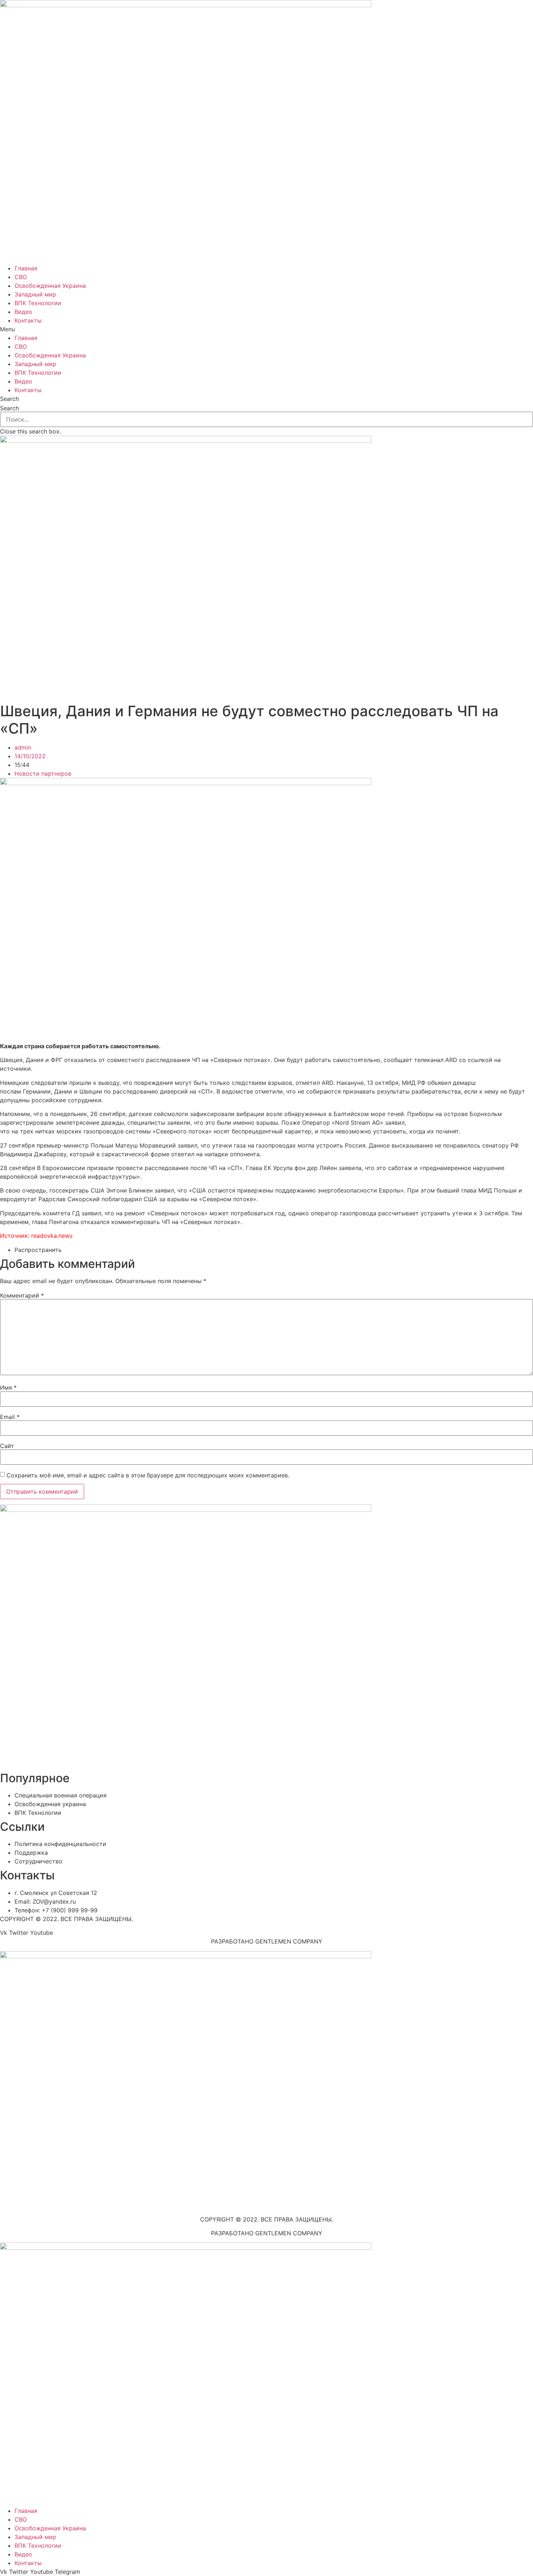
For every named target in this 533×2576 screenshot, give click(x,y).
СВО (21, 277)
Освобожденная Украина (50, 286)
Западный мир (35, 294)
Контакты (28, 320)
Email (10, 1417)
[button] (266, 329)
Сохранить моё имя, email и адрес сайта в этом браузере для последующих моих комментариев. (148, 1475)
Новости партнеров (43, 773)
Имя (8, 1387)
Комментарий (22, 1295)
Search (9, 408)
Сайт (7, 1446)
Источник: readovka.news (36, 1236)
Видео (23, 312)
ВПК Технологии (38, 303)
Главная (26, 268)
